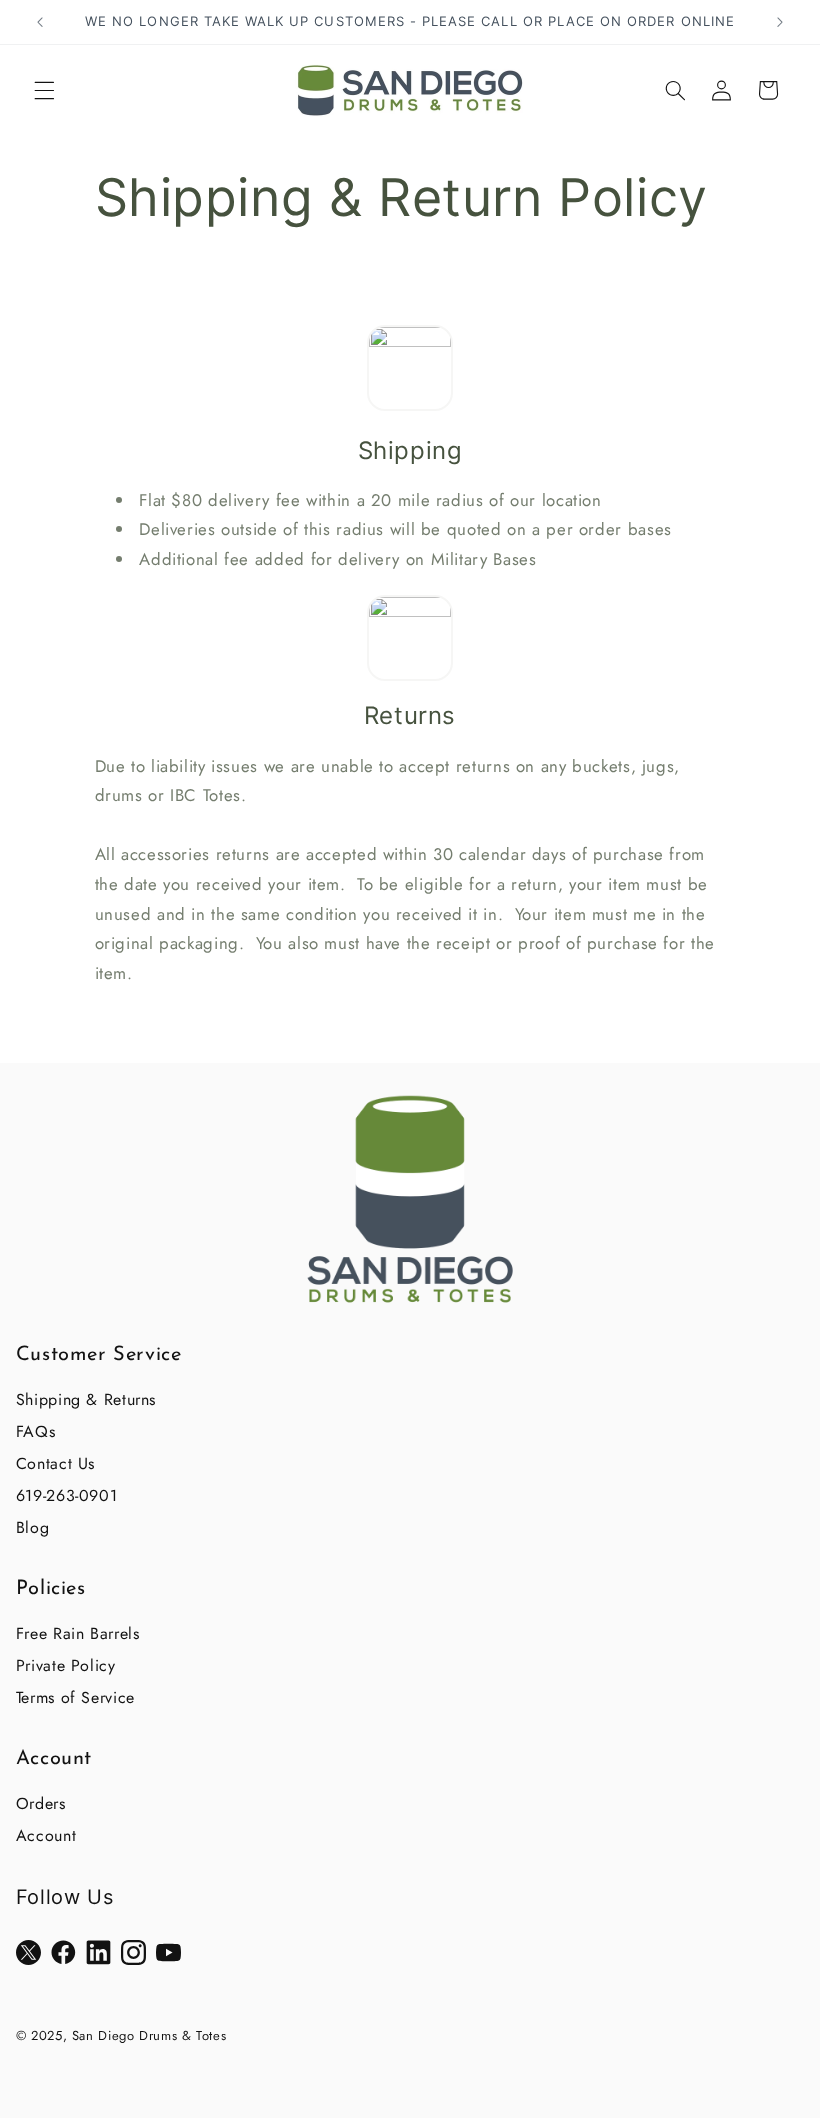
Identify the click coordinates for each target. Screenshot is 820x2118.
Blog (33, 1527)
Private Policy (66, 1665)
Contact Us (55, 1463)
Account (46, 1835)
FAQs (36, 1431)
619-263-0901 (67, 1495)
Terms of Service (75, 1697)
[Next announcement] (780, 22)
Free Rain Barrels (78, 1633)
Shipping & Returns (86, 1399)
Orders (41, 1803)
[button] (44, 90)
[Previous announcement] (40, 22)
